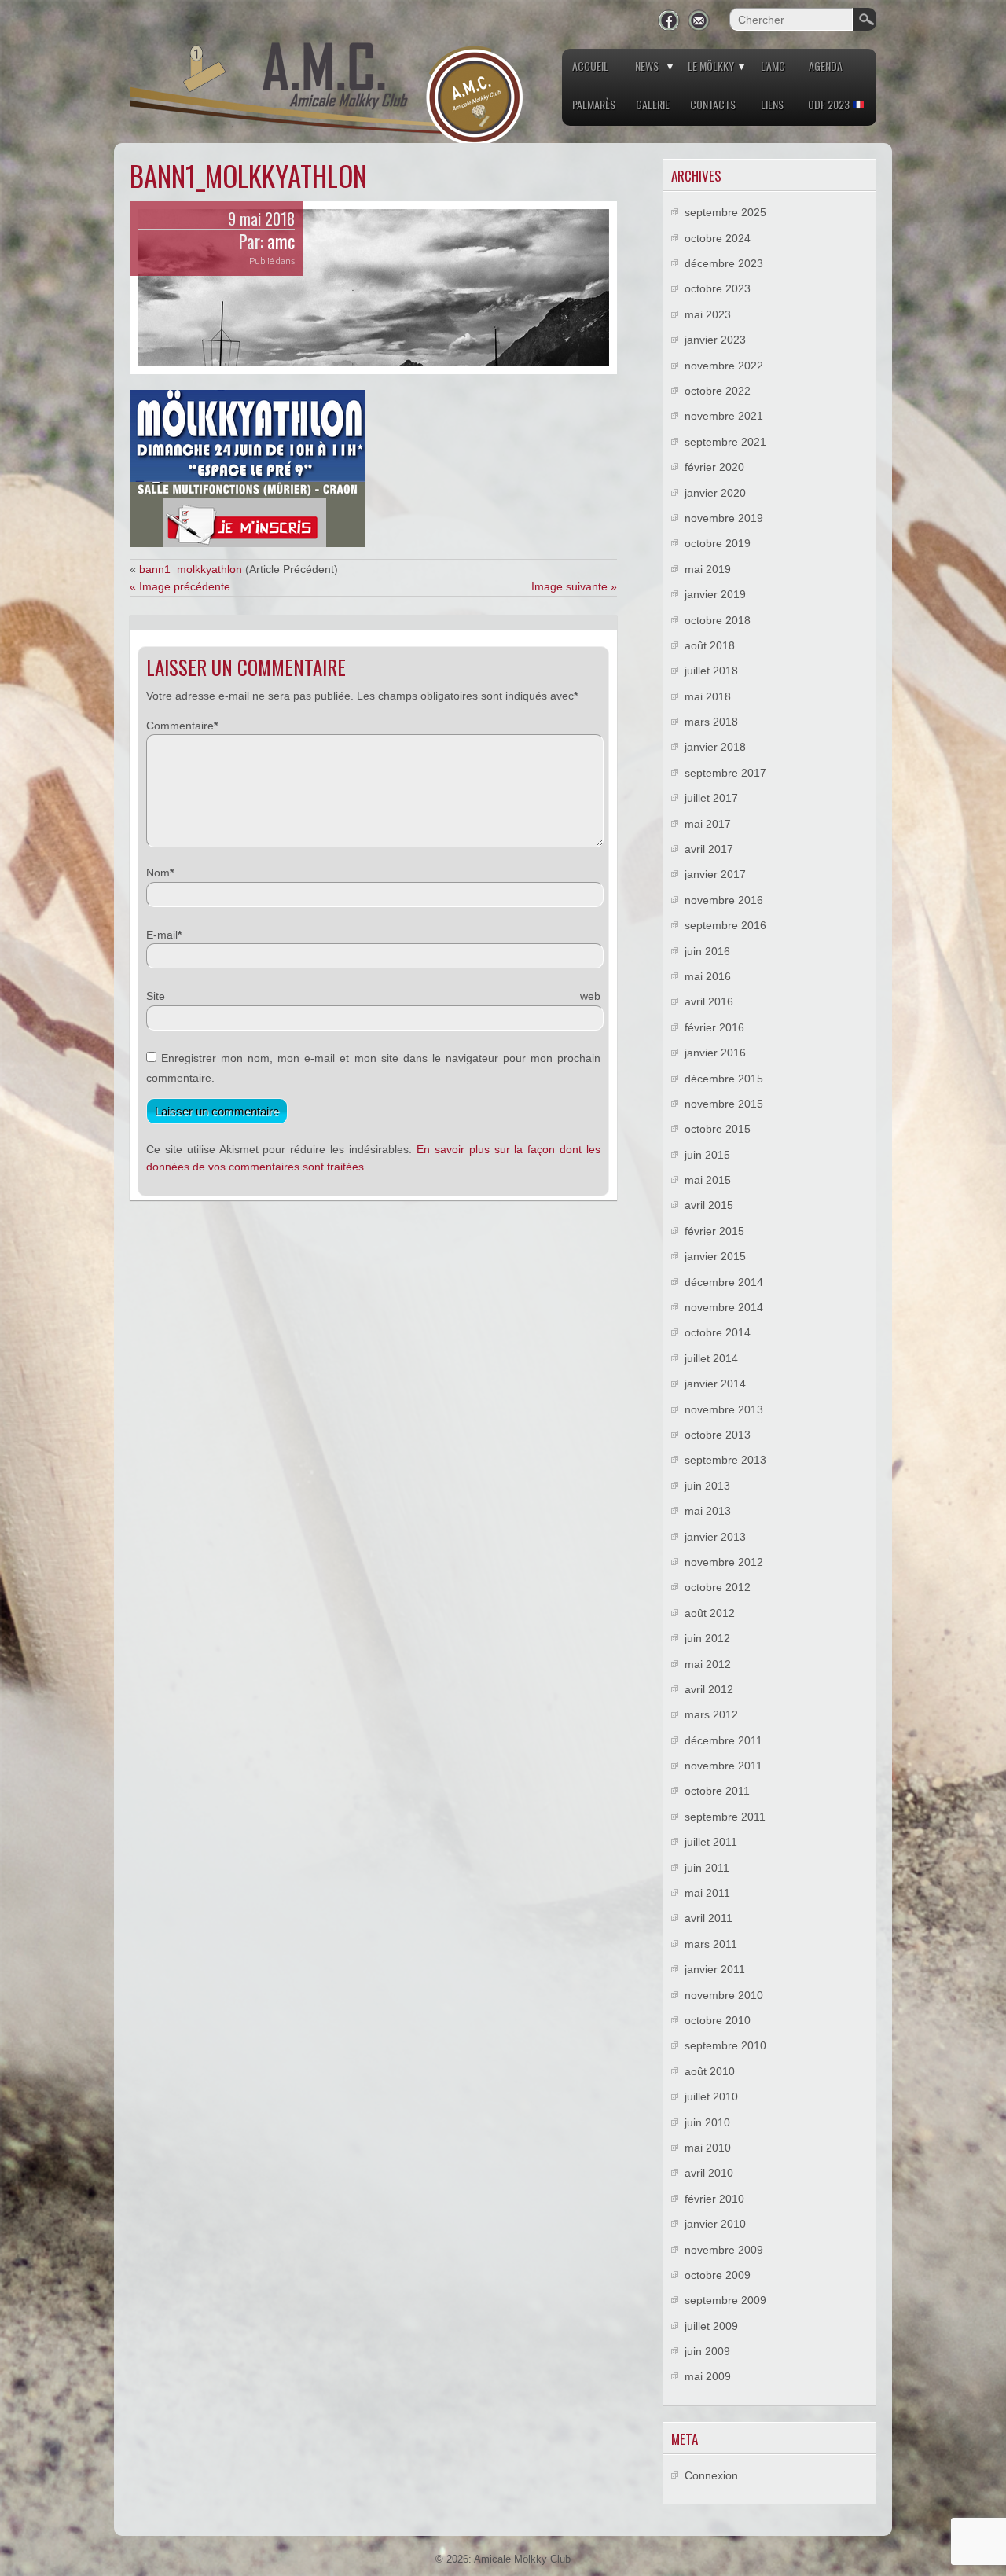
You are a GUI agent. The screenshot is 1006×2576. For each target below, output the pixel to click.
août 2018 (710, 645)
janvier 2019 (715, 594)
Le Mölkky (711, 66)
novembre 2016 (724, 900)
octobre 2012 (718, 1587)
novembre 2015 (724, 1104)
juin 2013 (707, 1486)
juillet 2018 (711, 671)
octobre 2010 (718, 2020)
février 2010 (714, 2199)
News (647, 66)
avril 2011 (709, 1918)
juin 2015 (707, 1155)
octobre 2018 (718, 620)
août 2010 (710, 2071)
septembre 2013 (725, 1460)
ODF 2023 (830, 104)
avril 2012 (709, 1689)
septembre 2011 (725, 1817)
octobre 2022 (718, 391)
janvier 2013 (715, 1537)
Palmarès (594, 104)
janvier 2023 (715, 340)
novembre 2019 (724, 518)
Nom (158, 873)
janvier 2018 (715, 747)
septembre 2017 (725, 773)
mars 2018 (711, 722)
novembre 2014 (724, 1307)
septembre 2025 (725, 212)
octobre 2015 (718, 1129)
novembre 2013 (724, 1409)
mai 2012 (708, 1664)
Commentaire (180, 726)
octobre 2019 (718, 543)
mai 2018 (708, 696)
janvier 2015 (715, 1256)
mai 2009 (708, 2376)
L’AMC (773, 66)
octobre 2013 (718, 1435)
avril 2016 (709, 1001)
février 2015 (714, 1231)
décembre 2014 (724, 1282)
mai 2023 (708, 314)
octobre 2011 (717, 1791)
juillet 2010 (711, 2096)
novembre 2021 (724, 416)
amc (281, 241)
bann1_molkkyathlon (191, 569)
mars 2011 (711, 1944)
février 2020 (714, 467)
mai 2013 (708, 1511)
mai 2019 (708, 569)
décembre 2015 (724, 1079)
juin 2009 (707, 2351)
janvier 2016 (715, 1053)
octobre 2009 (718, 2275)
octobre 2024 (718, 238)
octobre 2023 (718, 288)
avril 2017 (709, 849)
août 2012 (710, 1613)
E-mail (162, 935)
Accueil (590, 66)
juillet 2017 (711, 798)
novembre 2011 (723, 1766)
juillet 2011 (711, 1842)
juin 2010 (707, 2122)
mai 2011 (707, 1893)
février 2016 (714, 1027)
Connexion (711, 2475)
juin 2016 (707, 951)
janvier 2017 (715, 874)
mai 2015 (708, 1180)
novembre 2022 (724, 366)
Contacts (713, 104)
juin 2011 (707, 1868)
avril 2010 (709, 2173)
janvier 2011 (715, 1969)
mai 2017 (708, 824)
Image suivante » (574, 586)
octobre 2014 (718, 1332)
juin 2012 (707, 1638)
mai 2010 (708, 2148)
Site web (373, 996)
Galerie (653, 104)
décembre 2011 (723, 1740)
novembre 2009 (724, 2250)
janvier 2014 (715, 1384)
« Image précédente (180, 586)
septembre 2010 (725, 2045)
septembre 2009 (725, 2300)
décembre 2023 (724, 263)
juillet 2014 (711, 1358)
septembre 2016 (725, 925)
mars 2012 (711, 1714)
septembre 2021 (725, 442)
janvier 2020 (715, 493)
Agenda (826, 66)
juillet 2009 (711, 2326)
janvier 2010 (715, 2224)
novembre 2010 (724, 1995)
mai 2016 (708, 976)
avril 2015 (709, 1205)
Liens (772, 104)
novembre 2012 (724, 1562)
